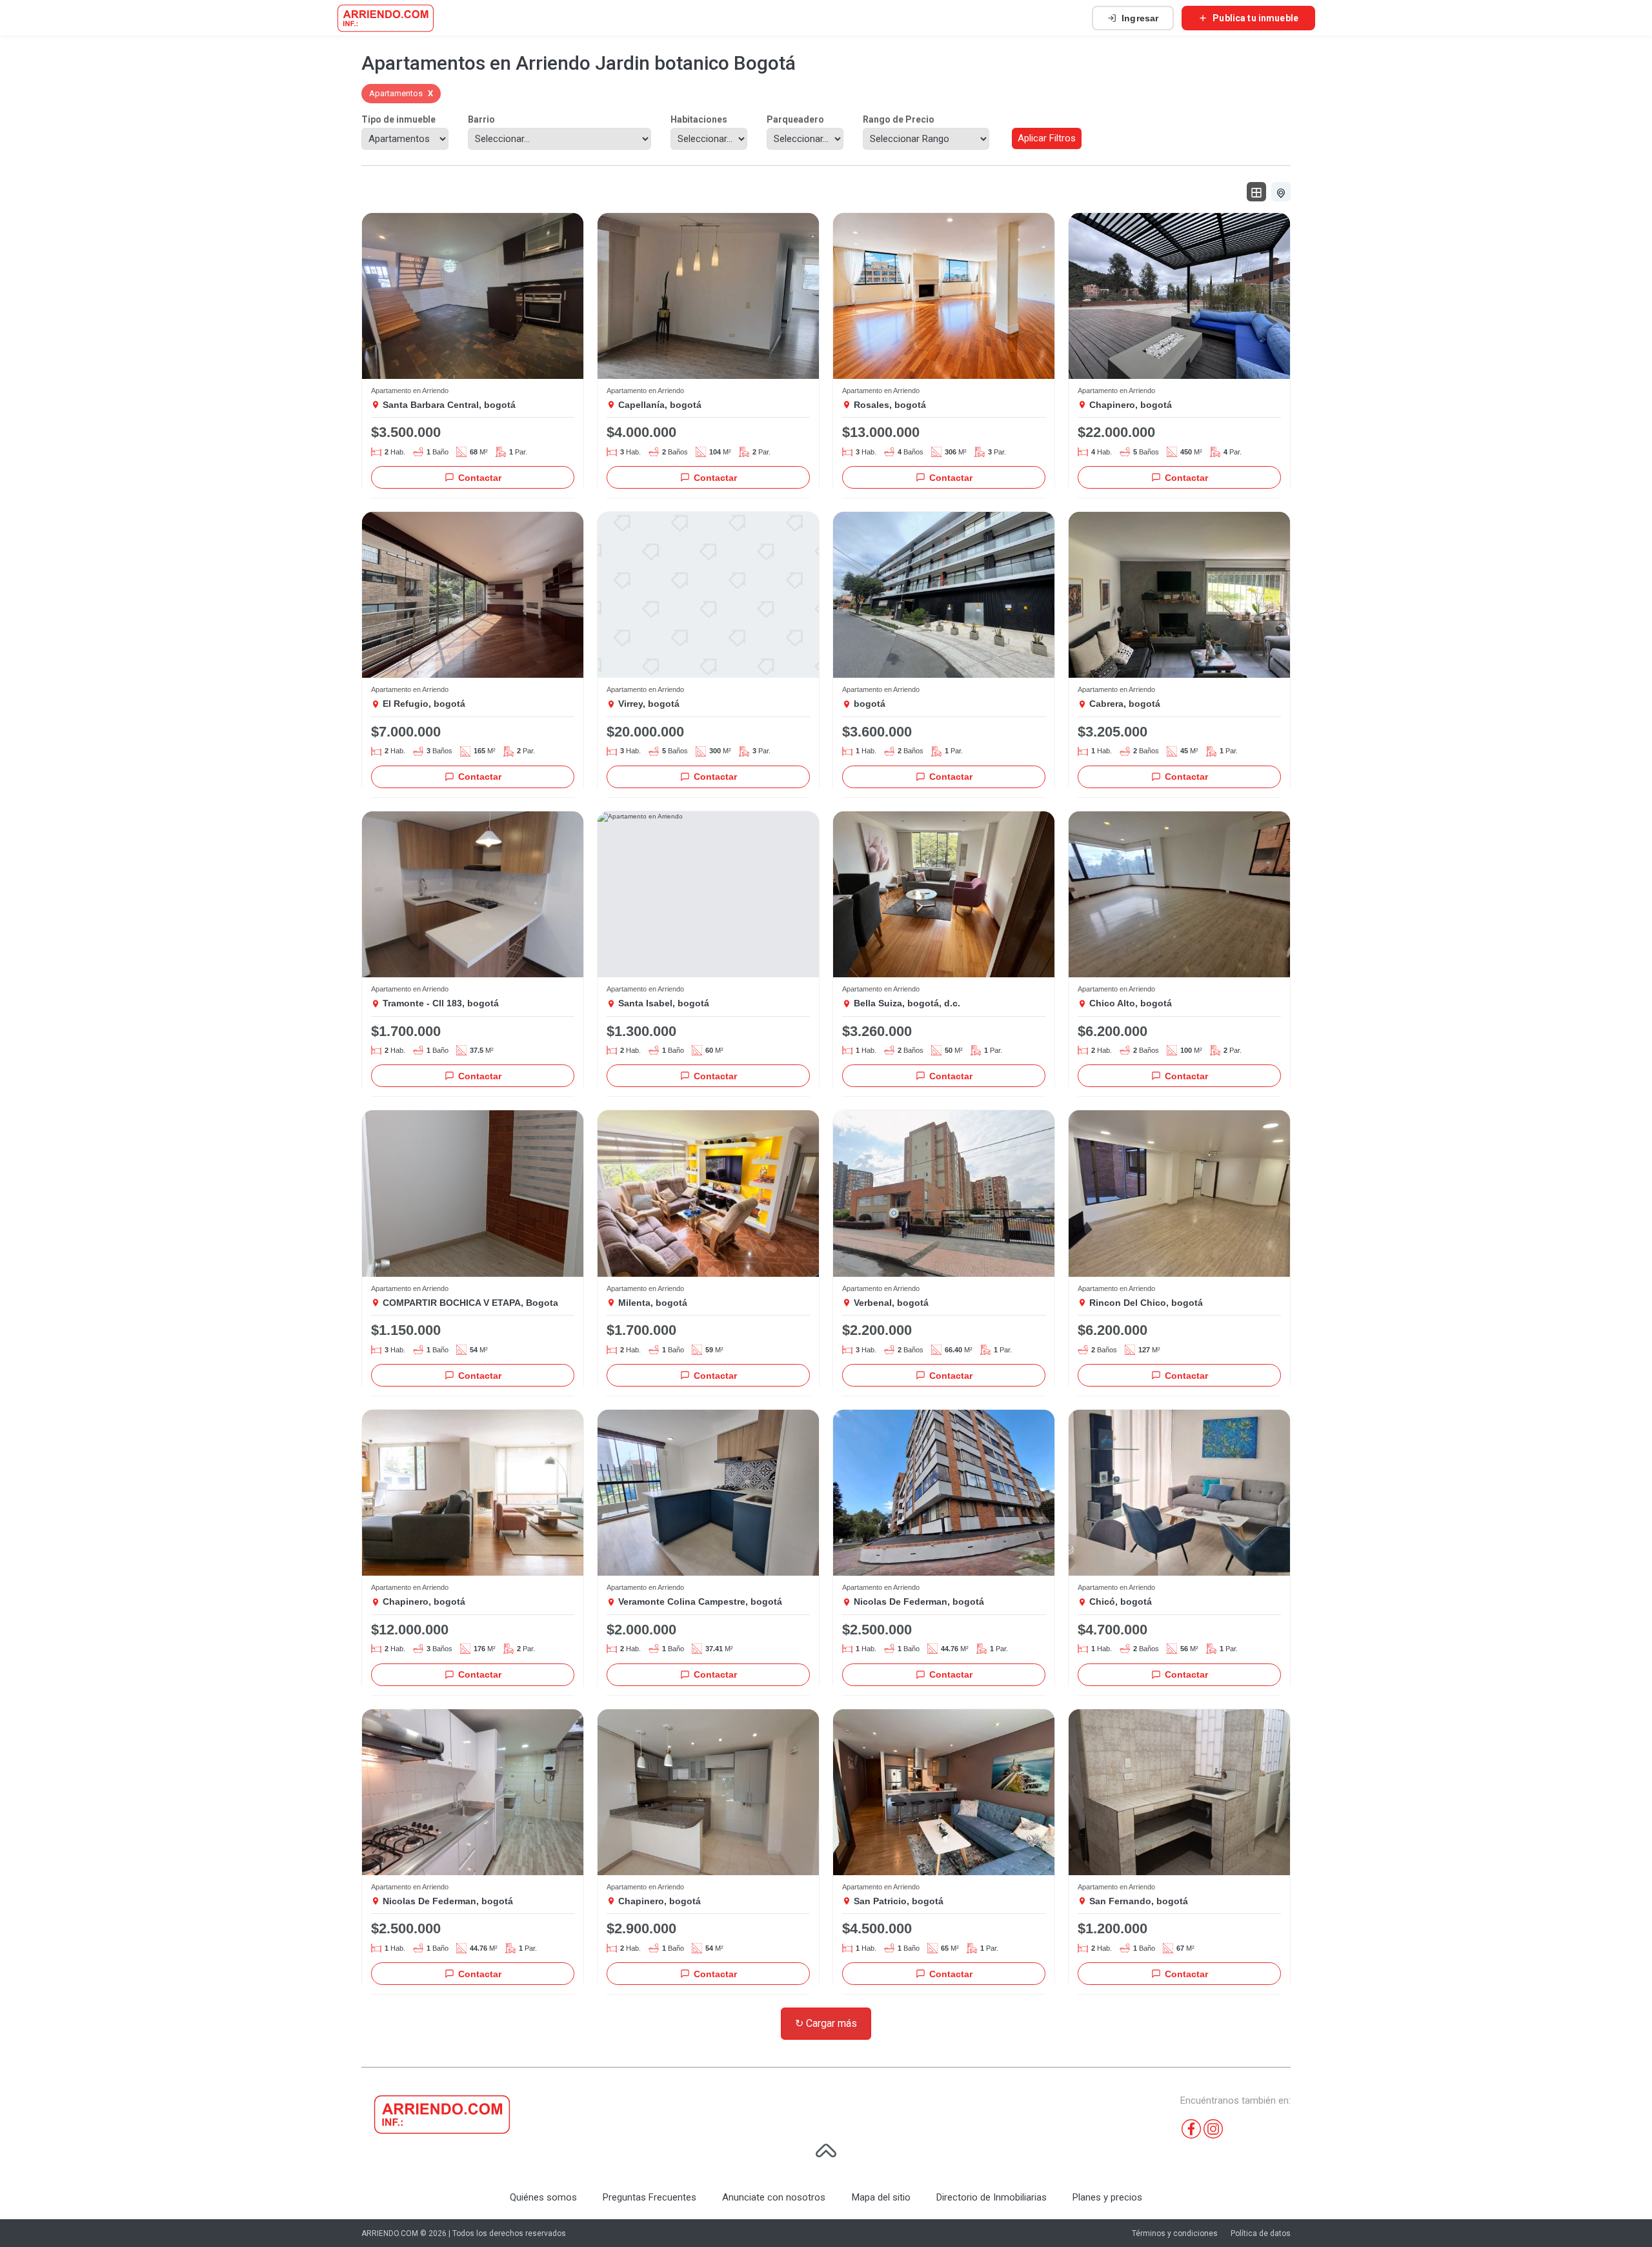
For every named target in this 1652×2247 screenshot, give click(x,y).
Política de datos (1261, 2233)
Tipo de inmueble (398, 119)
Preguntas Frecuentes (650, 2197)
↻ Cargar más (826, 2023)
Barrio (481, 119)
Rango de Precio (899, 119)
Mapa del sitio (881, 2197)
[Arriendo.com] (386, 18)
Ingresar (1140, 18)
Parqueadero (795, 119)
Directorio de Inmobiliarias (992, 2197)
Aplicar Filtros (1047, 138)
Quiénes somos (543, 2197)
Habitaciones (699, 119)
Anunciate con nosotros (774, 2197)
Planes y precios (1107, 2197)
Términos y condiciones (1175, 2233)
